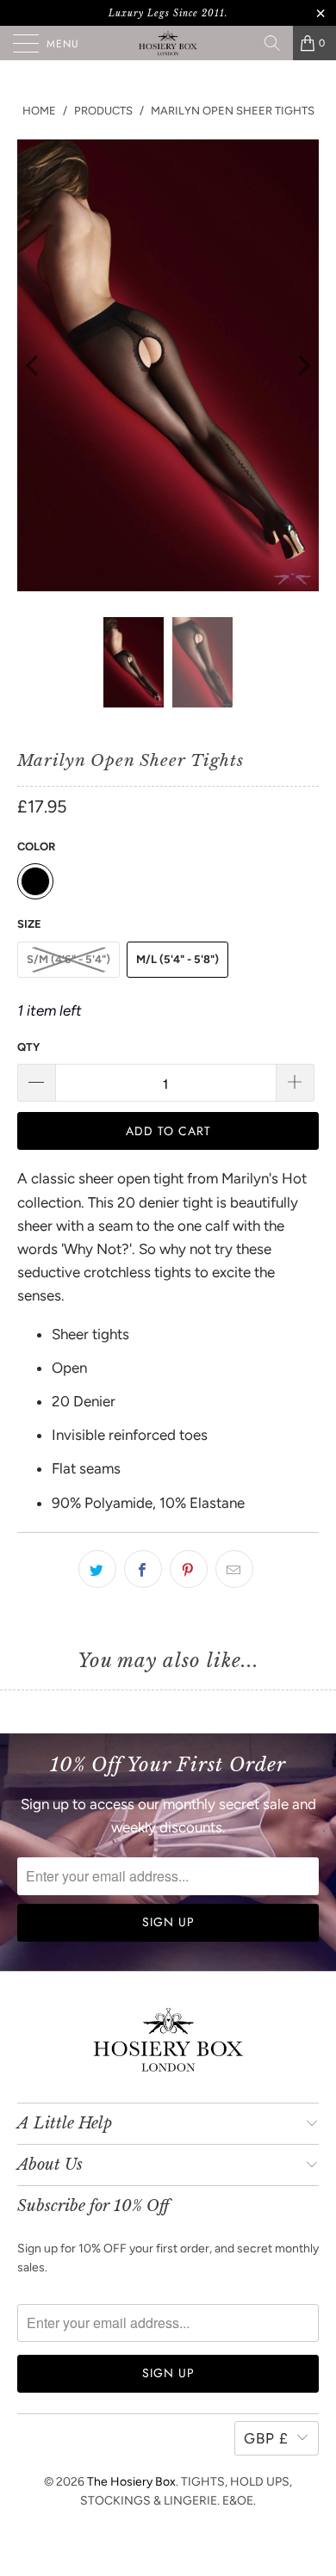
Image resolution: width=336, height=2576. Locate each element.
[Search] (272, 43)
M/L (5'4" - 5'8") (177, 959)
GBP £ (266, 2438)
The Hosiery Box (131, 2482)
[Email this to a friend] (234, 1569)
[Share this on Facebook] (143, 1569)
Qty (28, 1047)
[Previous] (34, 365)
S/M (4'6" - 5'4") (68, 959)
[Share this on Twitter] (97, 1569)
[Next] (302, 365)
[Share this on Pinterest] (189, 1569)
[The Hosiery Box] (168, 43)
